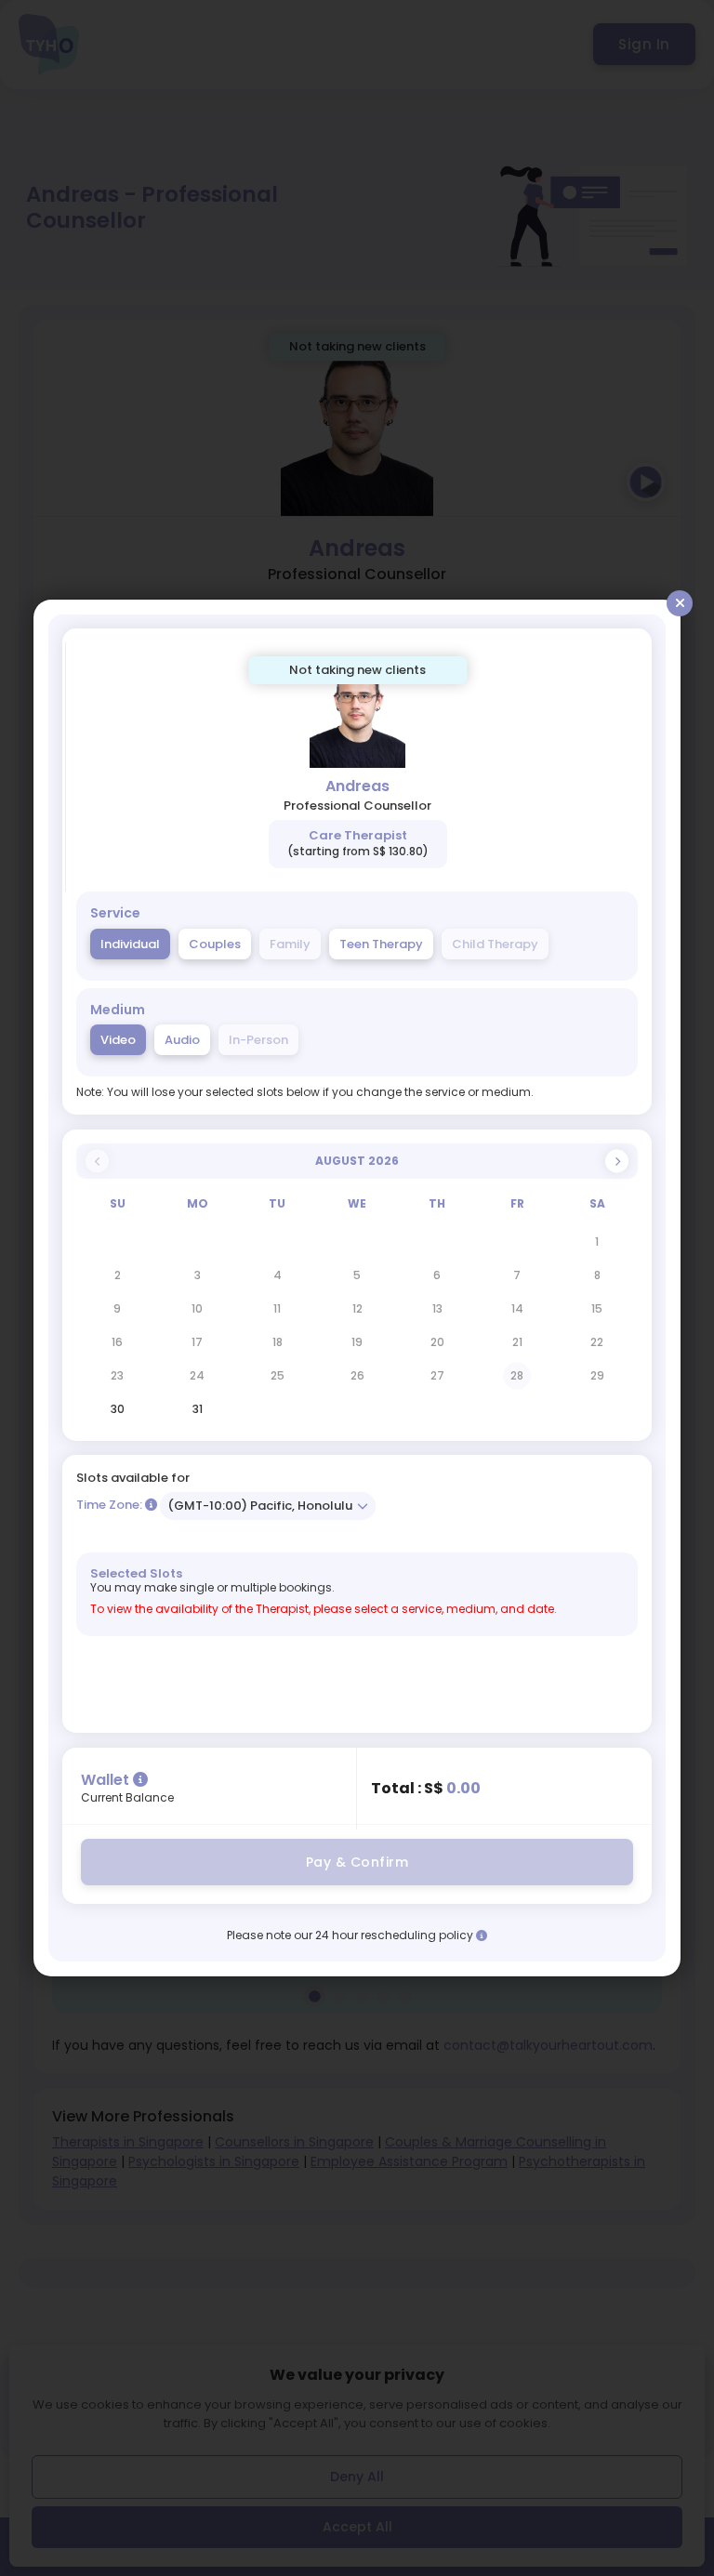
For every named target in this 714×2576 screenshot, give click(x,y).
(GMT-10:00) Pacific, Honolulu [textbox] (260, 1506)
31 (198, 1409)
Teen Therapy (381, 944)
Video (118, 1040)
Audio (182, 1040)
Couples (215, 944)
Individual (130, 944)
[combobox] (268, 1506)
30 (118, 1409)
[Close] (680, 603)
